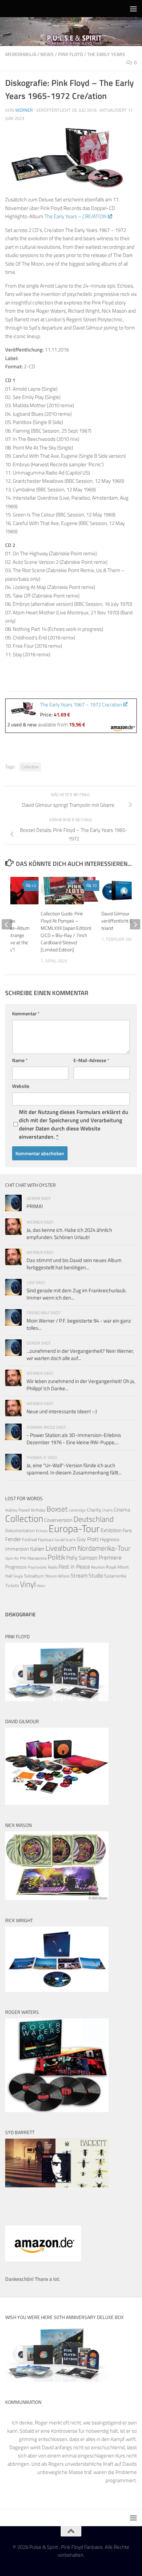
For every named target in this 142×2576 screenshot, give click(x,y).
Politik (56, 1557)
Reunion (98, 1567)
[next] (135, 924)
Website (21, 1086)
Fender (13, 1539)
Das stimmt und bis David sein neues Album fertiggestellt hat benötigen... (74, 1264)
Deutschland (94, 1519)
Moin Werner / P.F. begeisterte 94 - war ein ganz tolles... (79, 1324)
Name (20, 1060)
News (47, 54)
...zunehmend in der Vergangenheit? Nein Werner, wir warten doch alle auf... (80, 1354)
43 (34, 885)
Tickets (12, 1585)
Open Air (12, 1558)
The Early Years (106, 54)
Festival (29, 1539)
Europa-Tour (74, 1528)
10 (94, 885)
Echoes (42, 1531)
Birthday (38, 1510)
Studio (96, 1575)
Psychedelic (37, 1567)
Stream (79, 1575)
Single (18, 1576)
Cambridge (77, 1510)
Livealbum (61, 1548)
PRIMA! (35, 1206)
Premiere (110, 1558)
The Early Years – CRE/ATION (75, 216)
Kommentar (26, 1013)
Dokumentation (20, 1530)
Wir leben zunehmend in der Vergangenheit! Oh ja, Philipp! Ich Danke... (81, 1385)
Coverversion (58, 1520)
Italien (37, 1548)
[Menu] (133, 9)
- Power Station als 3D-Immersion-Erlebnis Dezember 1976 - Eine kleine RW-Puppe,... (74, 1439)
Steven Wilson (57, 1576)
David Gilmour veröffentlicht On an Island (121, 921)
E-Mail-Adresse (91, 1060)
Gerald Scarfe (65, 1540)
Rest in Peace (74, 1566)
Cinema (122, 1510)
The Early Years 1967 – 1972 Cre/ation (81, 705)
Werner (24, 110)
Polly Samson (82, 1558)
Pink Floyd (70, 54)
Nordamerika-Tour (104, 1548)
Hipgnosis (110, 1539)
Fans (127, 1530)
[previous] (7, 924)
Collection (30, 767)
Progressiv (16, 1567)
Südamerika (115, 1576)
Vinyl (28, 1584)
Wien (41, 1586)
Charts (108, 1510)
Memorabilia (21, 54)
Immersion (17, 1549)
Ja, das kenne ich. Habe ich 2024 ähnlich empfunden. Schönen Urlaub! (69, 1234)
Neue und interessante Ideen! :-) (62, 1411)
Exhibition (111, 1530)
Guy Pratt (88, 1539)
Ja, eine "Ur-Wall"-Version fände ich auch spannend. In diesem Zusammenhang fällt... (74, 1469)
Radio (53, 1567)
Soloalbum (34, 1576)
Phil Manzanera (33, 1558)
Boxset (57, 1509)
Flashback (46, 1540)
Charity (94, 1510)
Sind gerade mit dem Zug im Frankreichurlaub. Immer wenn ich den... (77, 1294)
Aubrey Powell (18, 1510)
